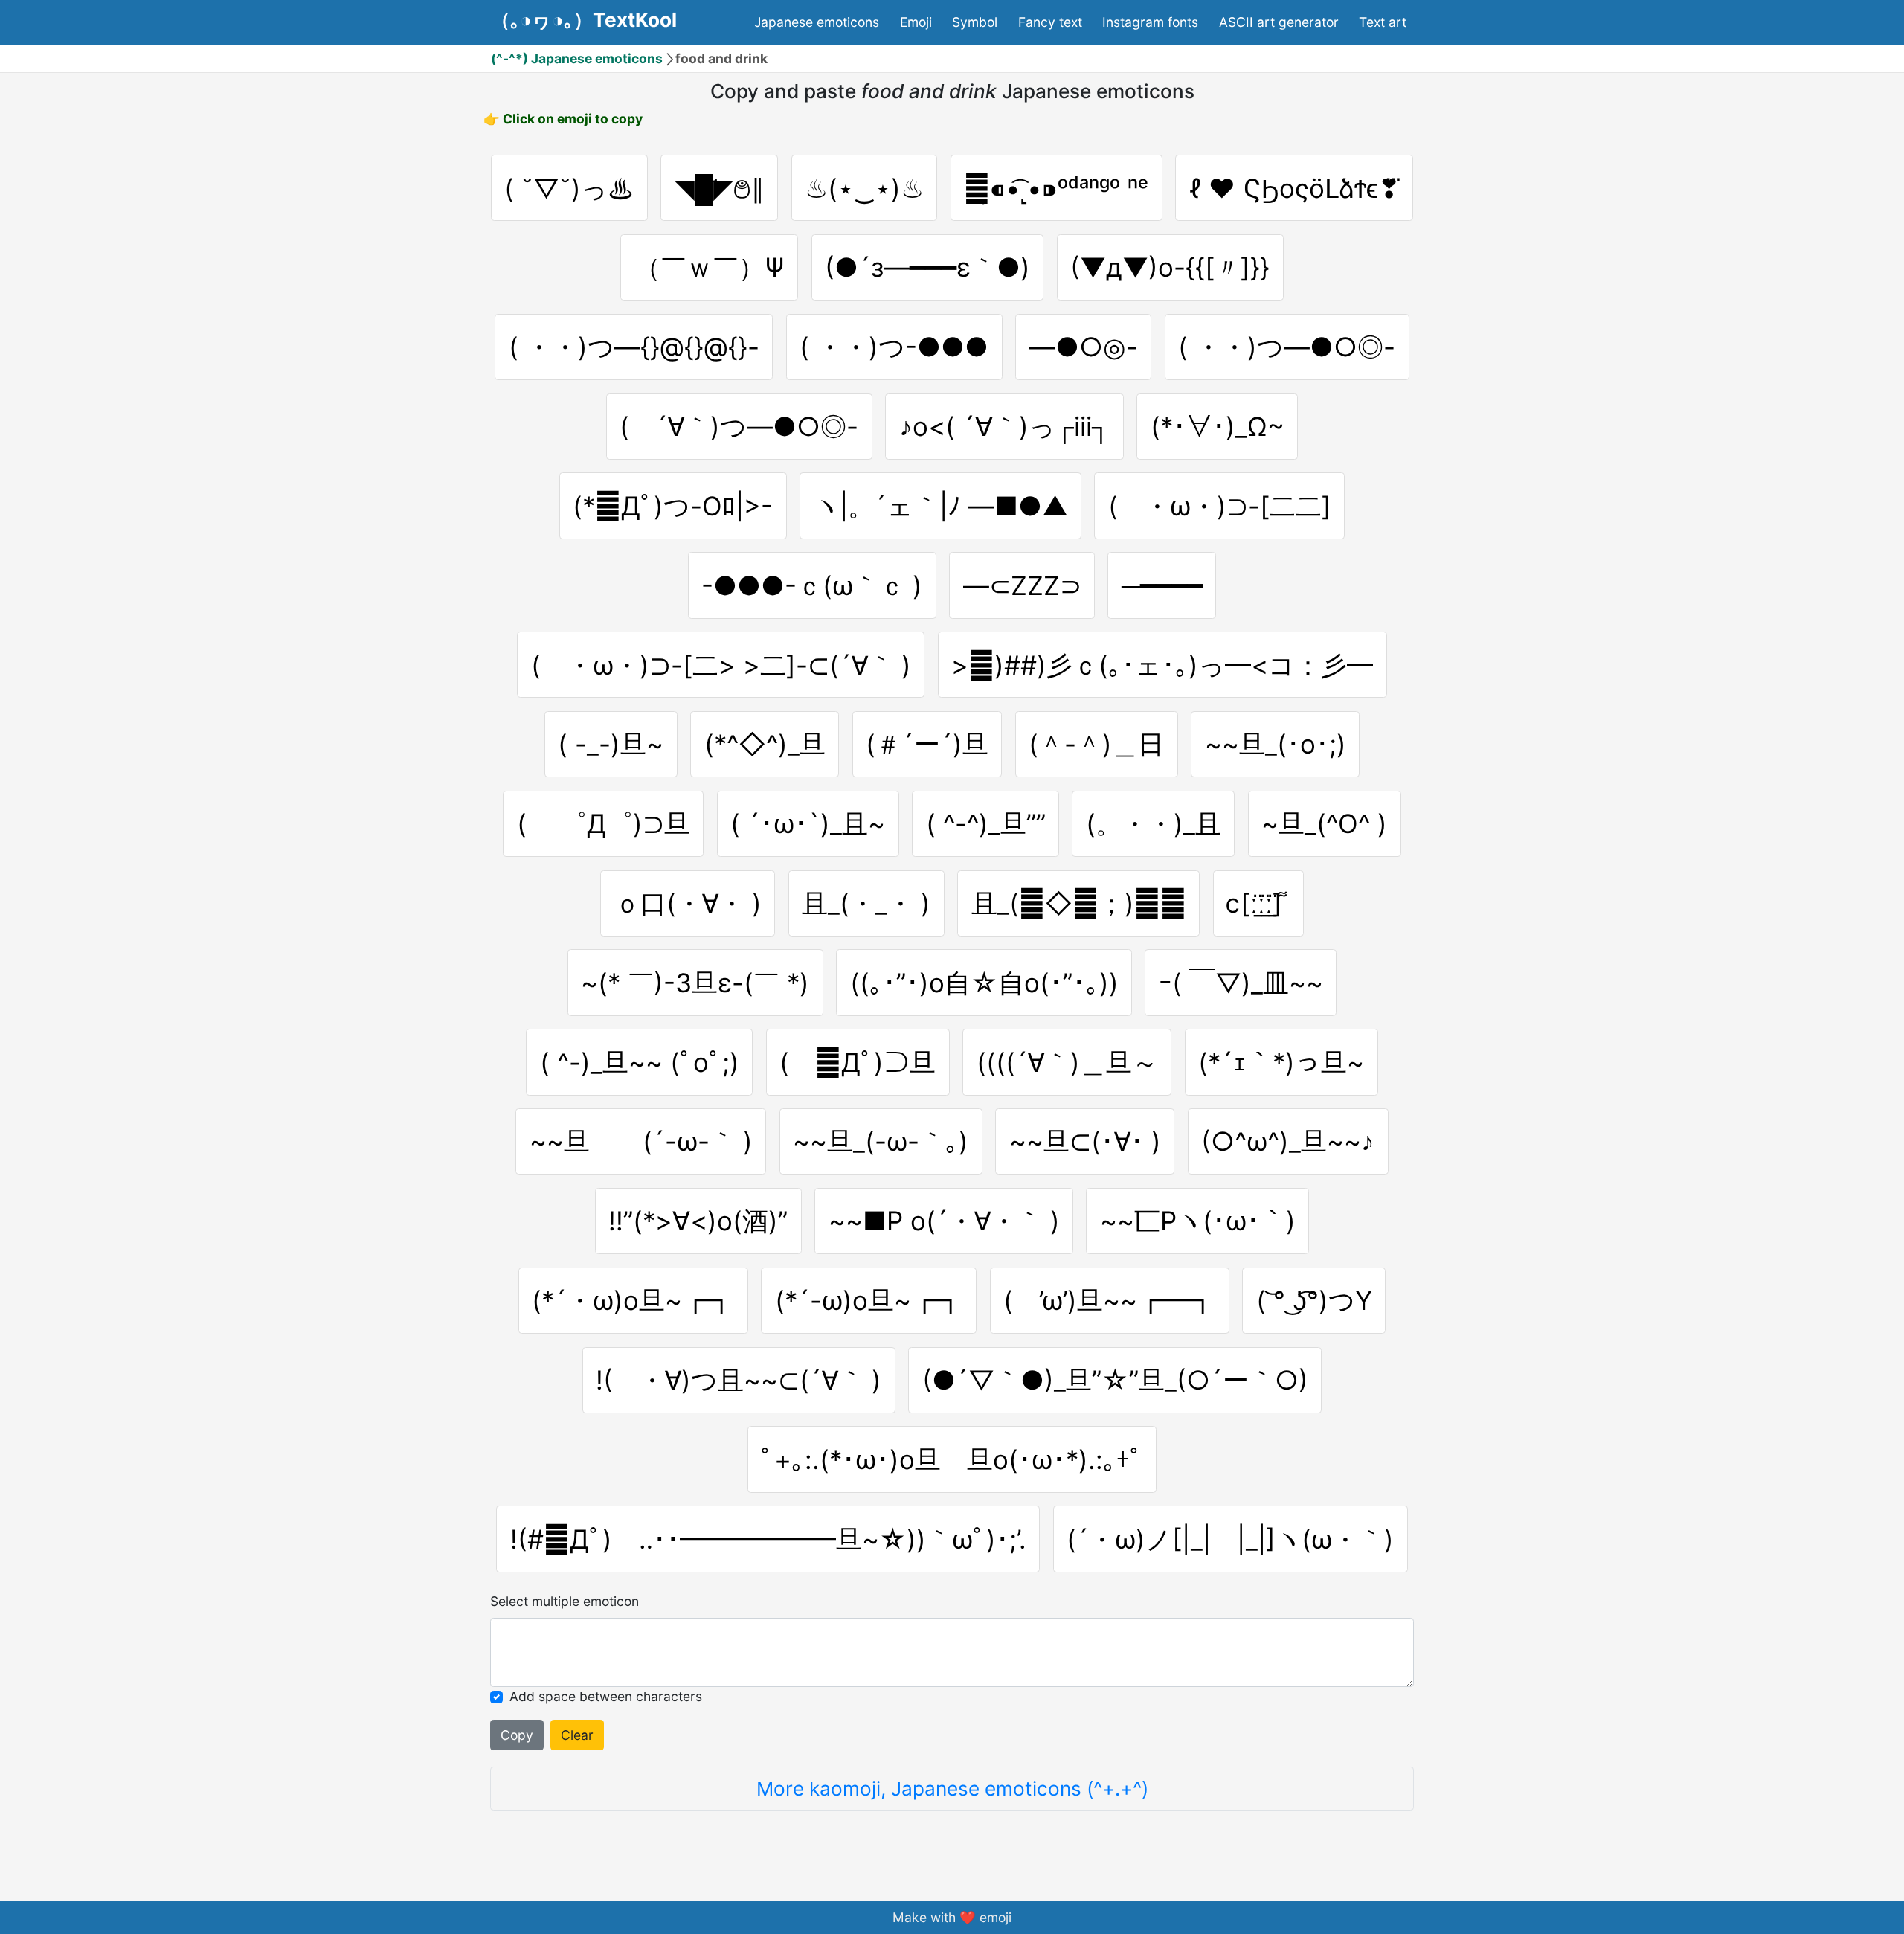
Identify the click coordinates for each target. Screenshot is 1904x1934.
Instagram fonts (1150, 22)
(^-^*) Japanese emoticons (577, 58)
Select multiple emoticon (565, 1601)
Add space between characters (606, 1696)
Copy (517, 1735)
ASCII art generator (1279, 22)
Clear (577, 1735)
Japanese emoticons (817, 22)
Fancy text (1050, 22)
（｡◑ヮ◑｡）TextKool (584, 20)
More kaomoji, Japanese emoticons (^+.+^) (952, 1789)
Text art (1383, 22)
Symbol (975, 22)
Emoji (916, 22)
